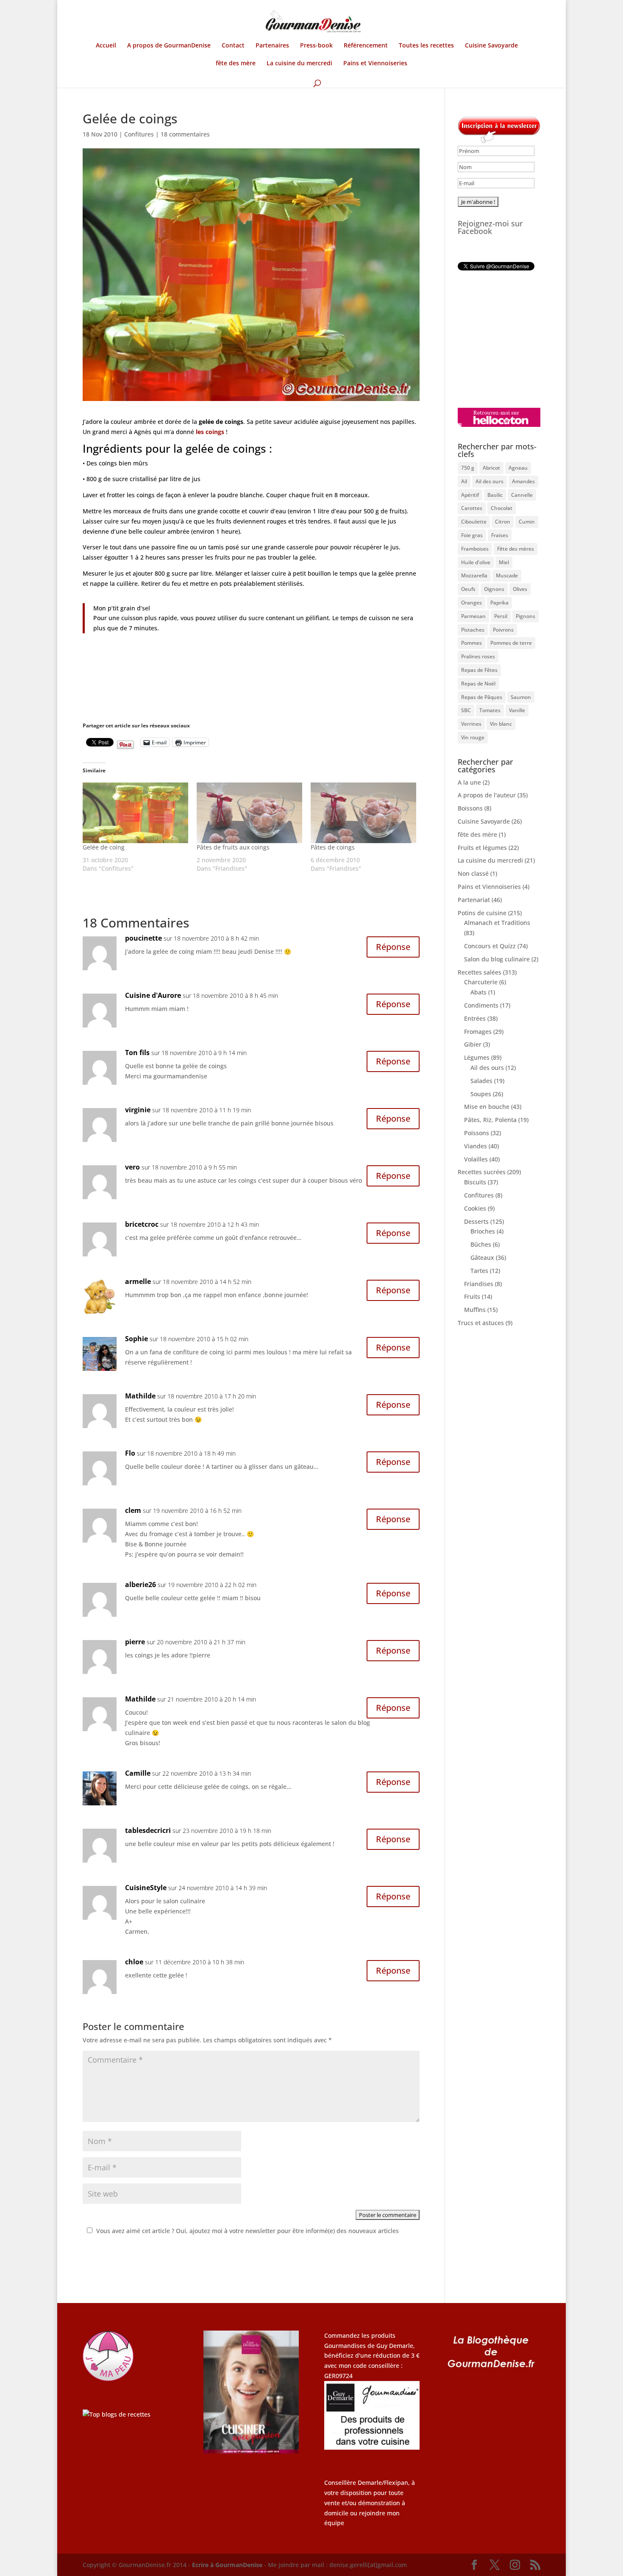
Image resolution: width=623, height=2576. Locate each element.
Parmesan (473, 616)
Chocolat (502, 508)
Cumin (527, 522)
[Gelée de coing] (135, 813)
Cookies (475, 1208)
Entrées (475, 1018)
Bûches (481, 1244)
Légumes (477, 1057)
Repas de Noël (478, 684)
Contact (233, 46)
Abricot (491, 468)
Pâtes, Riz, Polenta (490, 1120)
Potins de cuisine (482, 913)
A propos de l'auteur (487, 795)
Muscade (507, 575)
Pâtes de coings (333, 847)
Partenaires (272, 46)
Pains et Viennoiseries (375, 64)
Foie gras (472, 535)
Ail (464, 481)
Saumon (521, 697)
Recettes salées (480, 972)
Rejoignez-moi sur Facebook (490, 227)
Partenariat (474, 900)
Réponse (393, 947)
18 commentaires (185, 134)
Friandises (479, 1284)
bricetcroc (142, 1224)
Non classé (473, 873)
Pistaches (473, 630)
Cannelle (522, 495)
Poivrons (503, 630)
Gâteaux (482, 1257)
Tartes (479, 1271)
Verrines (471, 724)
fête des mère (236, 64)
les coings (210, 432)
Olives (520, 589)
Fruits (472, 1296)
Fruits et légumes (482, 848)
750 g (468, 468)
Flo (130, 1453)
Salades (481, 1081)
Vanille (517, 710)
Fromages (478, 1032)
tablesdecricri (148, 1830)
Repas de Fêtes (479, 670)
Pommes (471, 643)
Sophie (136, 1339)
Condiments (481, 1005)
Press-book (316, 46)
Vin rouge (473, 737)
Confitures (139, 134)
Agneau (518, 468)
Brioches (483, 1231)
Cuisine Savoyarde (491, 46)
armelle (138, 1281)
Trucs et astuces (481, 1323)
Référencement (366, 46)
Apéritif (470, 495)
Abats (478, 992)
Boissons (470, 808)
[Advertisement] (511, 339)
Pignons (526, 616)
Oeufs (468, 589)
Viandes (476, 1146)
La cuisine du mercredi (299, 64)
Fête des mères (516, 549)
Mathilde (140, 1396)
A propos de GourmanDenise (169, 46)
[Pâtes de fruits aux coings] (249, 813)
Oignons (494, 589)
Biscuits (475, 1182)
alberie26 (140, 1585)
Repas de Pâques (482, 697)
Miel (504, 562)
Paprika (499, 603)
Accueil (106, 46)
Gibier (473, 1044)
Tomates (490, 710)
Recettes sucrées (482, 1172)
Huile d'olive (476, 562)
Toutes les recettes (426, 46)
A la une (469, 782)
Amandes (523, 481)
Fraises (500, 535)
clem (133, 1510)
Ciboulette (474, 522)
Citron (503, 522)
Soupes (481, 1094)
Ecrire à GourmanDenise (228, 2565)
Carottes (472, 508)
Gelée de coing (104, 847)
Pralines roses (478, 656)
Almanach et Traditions (497, 923)
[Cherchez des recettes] (117, 2414)
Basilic (495, 495)
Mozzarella (474, 575)
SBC (466, 710)
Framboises (475, 549)
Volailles (476, 1159)
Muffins (475, 1310)
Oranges (471, 603)
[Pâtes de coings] (363, 813)
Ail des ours (489, 481)
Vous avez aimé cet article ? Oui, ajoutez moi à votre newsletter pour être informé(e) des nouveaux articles (248, 2231)
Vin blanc (501, 724)
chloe (134, 1962)
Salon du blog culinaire (497, 959)
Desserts (476, 1221)
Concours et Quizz (490, 946)
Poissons (477, 1133)
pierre (135, 1642)
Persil (501, 616)
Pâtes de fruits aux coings (233, 847)
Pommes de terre (511, 643)
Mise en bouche (487, 1107)
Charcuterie (481, 982)
